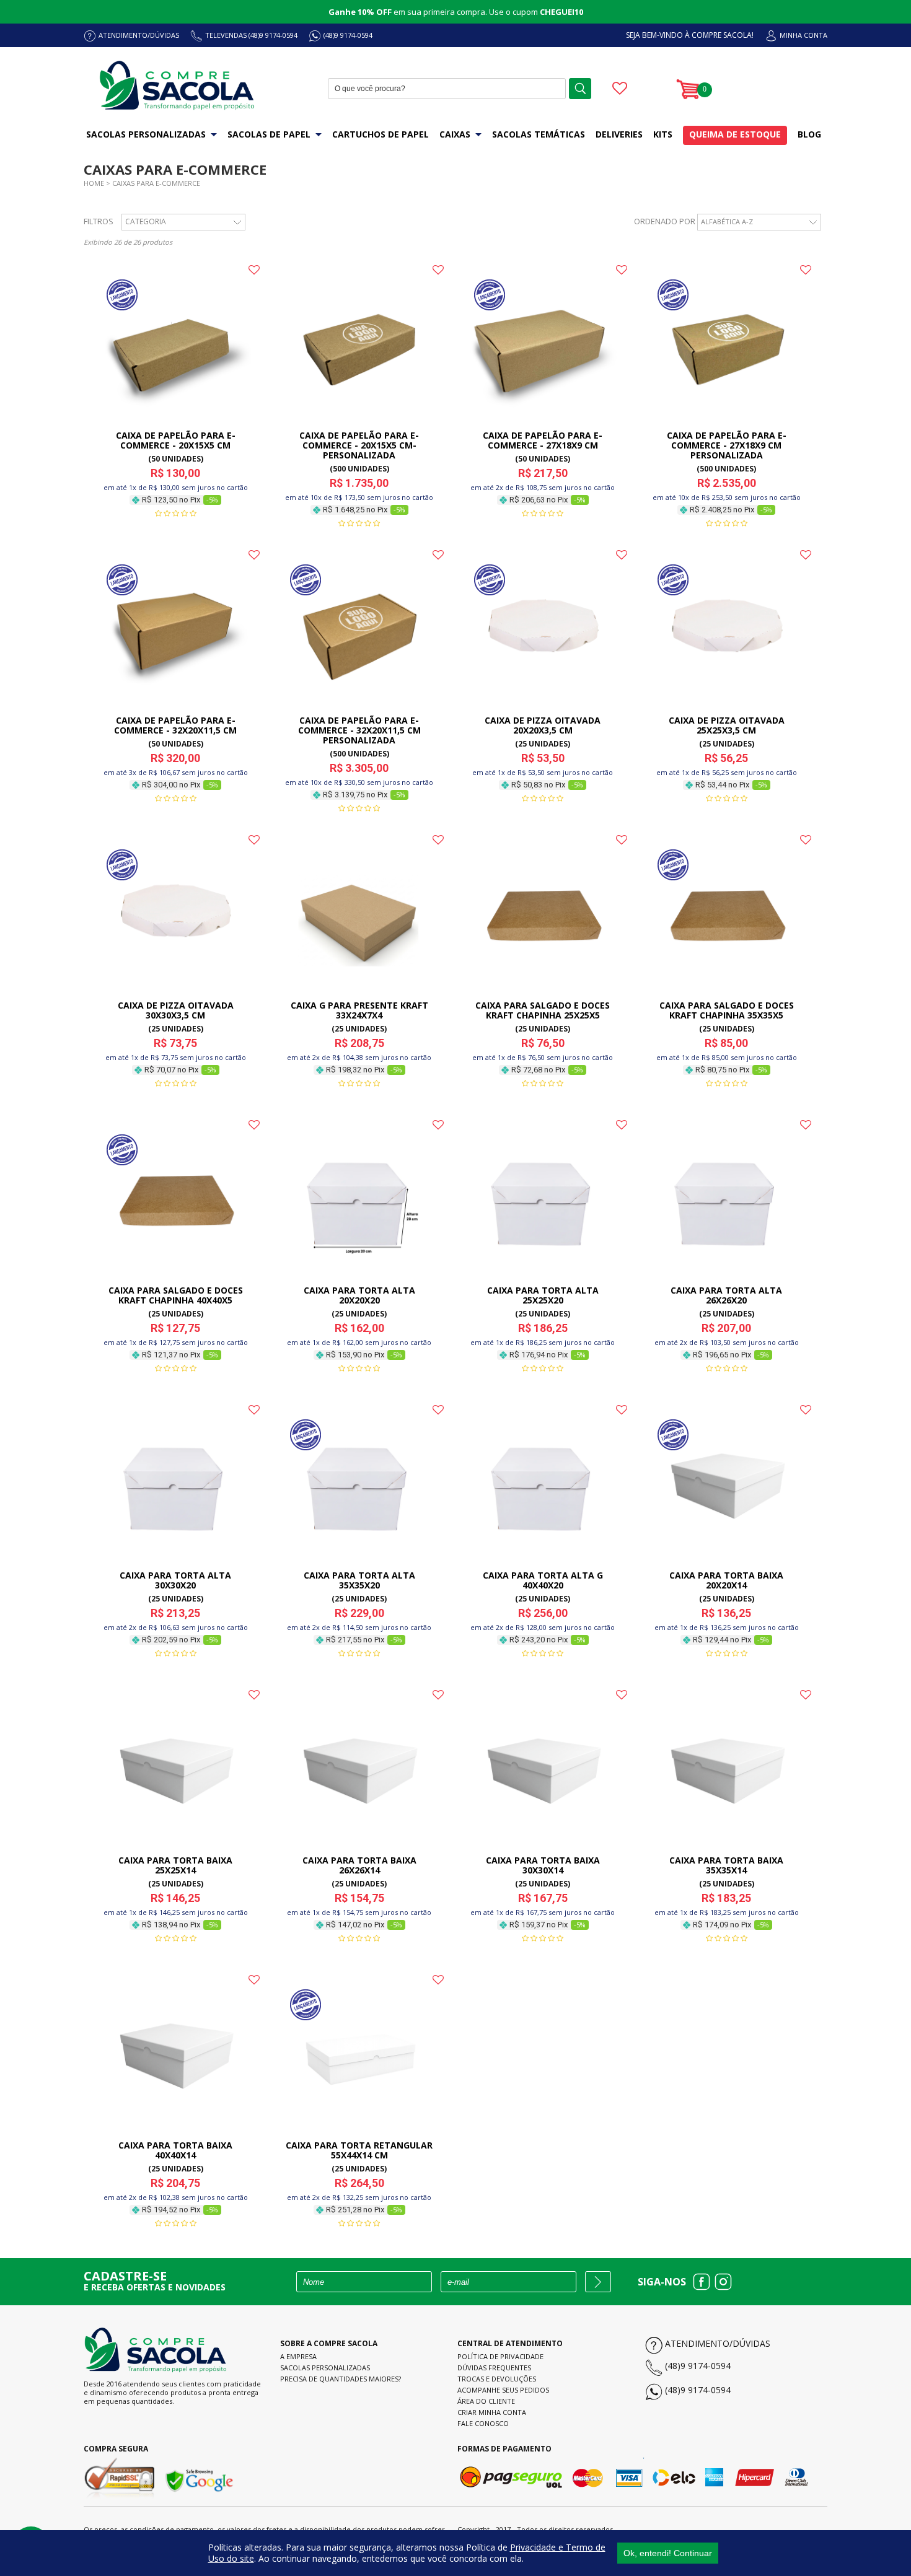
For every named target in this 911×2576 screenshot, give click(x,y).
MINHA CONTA (803, 35)
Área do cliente (486, 2401)
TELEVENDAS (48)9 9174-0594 (251, 35)
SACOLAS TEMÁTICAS (539, 134)
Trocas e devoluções (497, 2379)
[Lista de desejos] (620, 90)
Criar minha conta (492, 2412)
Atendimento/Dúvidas (718, 2343)
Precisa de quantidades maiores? (341, 2379)
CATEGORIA (146, 221)
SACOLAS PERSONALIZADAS (146, 134)
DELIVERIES (619, 134)
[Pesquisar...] (580, 89)
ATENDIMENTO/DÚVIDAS (139, 35)
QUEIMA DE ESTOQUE (735, 134)
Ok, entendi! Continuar (668, 2553)
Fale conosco (483, 2423)
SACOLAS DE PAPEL (269, 134)
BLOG (809, 134)
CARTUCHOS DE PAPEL (381, 134)
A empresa (298, 2356)
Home (94, 183)
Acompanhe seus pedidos (503, 2390)
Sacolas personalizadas (325, 2368)
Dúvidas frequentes (494, 2368)
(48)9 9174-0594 (348, 35)
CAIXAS (455, 134)
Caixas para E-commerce (156, 183)
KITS (663, 134)
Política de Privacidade (500, 2356)
